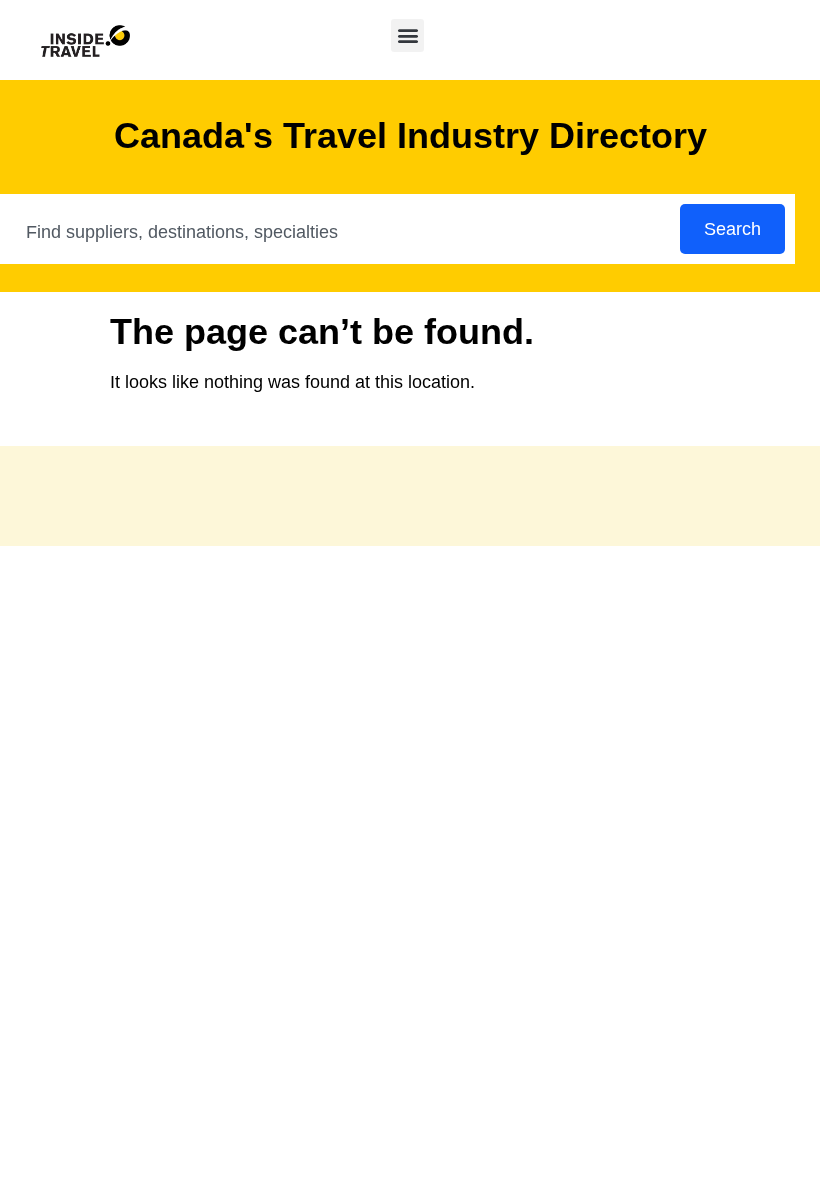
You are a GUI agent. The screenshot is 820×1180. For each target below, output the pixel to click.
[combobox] (341, 232)
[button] (407, 35)
